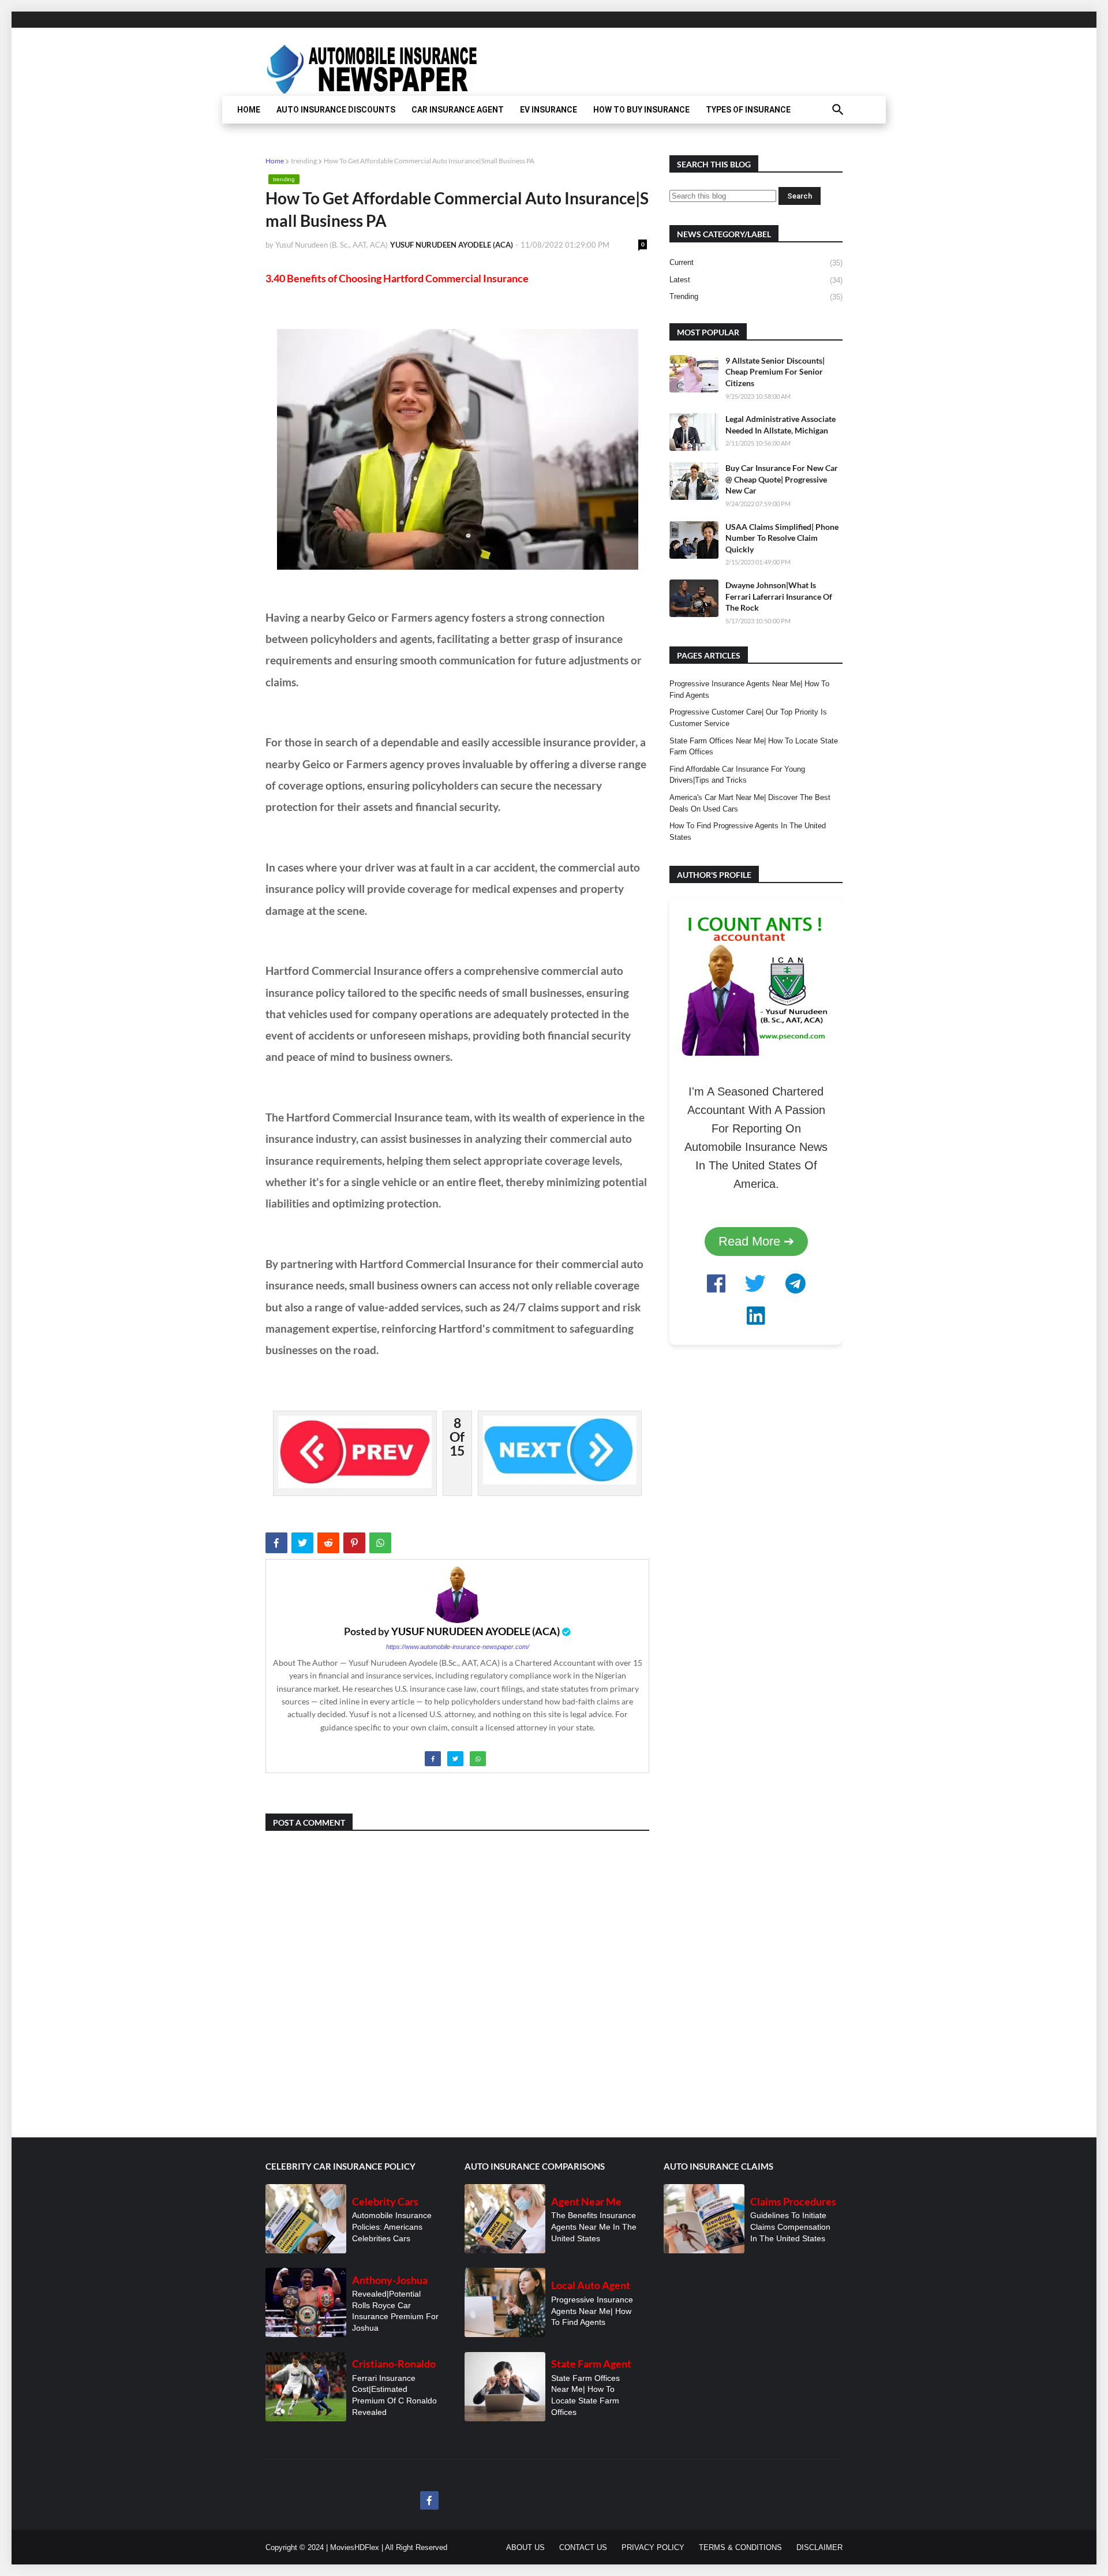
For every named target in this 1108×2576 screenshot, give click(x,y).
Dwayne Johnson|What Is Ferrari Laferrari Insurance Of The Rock (779, 596)
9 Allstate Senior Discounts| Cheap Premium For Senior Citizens (775, 372)
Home (275, 161)
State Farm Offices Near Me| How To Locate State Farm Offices (754, 747)
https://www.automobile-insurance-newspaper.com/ (458, 1647)
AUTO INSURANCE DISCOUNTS (336, 110)
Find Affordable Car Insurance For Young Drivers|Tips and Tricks (737, 775)
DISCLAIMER (819, 2547)
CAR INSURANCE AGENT (458, 110)
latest (756, 280)
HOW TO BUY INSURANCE (641, 110)
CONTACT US (583, 2547)
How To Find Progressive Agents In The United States (748, 831)
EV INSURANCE (549, 110)
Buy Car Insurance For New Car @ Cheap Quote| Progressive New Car (782, 479)
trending (304, 161)
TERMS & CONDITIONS (740, 2547)
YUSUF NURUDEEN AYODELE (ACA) (476, 1631)
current (756, 263)
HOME (249, 110)
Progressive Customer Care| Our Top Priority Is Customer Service (748, 718)
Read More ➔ (756, 1241)
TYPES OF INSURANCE (748, 110)
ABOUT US (525, 2547)
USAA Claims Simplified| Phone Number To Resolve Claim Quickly (782, 538)
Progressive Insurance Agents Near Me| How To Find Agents (749, 689)
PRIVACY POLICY (653, 2547)
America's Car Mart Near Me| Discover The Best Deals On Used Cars (750, 803)
